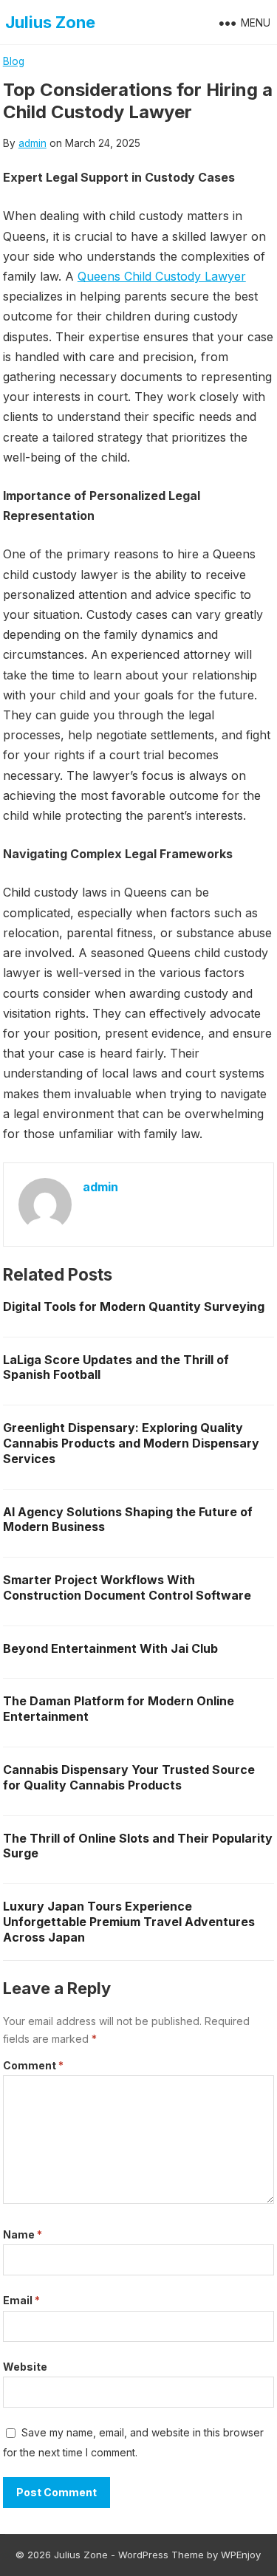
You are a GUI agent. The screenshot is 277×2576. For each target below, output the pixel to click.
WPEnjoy (241, 2555)
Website (25, 2367)
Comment (33, 2065)
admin (33, 143)
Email (21, 2300)
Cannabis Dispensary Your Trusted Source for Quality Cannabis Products (129, 1777)
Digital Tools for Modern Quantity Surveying (134, 1306)
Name (23, 2234)
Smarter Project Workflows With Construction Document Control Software (127, 1587)
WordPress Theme (161, 2555)
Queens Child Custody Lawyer (162, 276)
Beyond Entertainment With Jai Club (110, 1648)
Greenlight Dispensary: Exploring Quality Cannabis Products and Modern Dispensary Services (131, 1443)
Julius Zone (50, 22)
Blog (14, 61)
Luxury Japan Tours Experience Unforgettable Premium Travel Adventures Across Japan (129, 1922)
